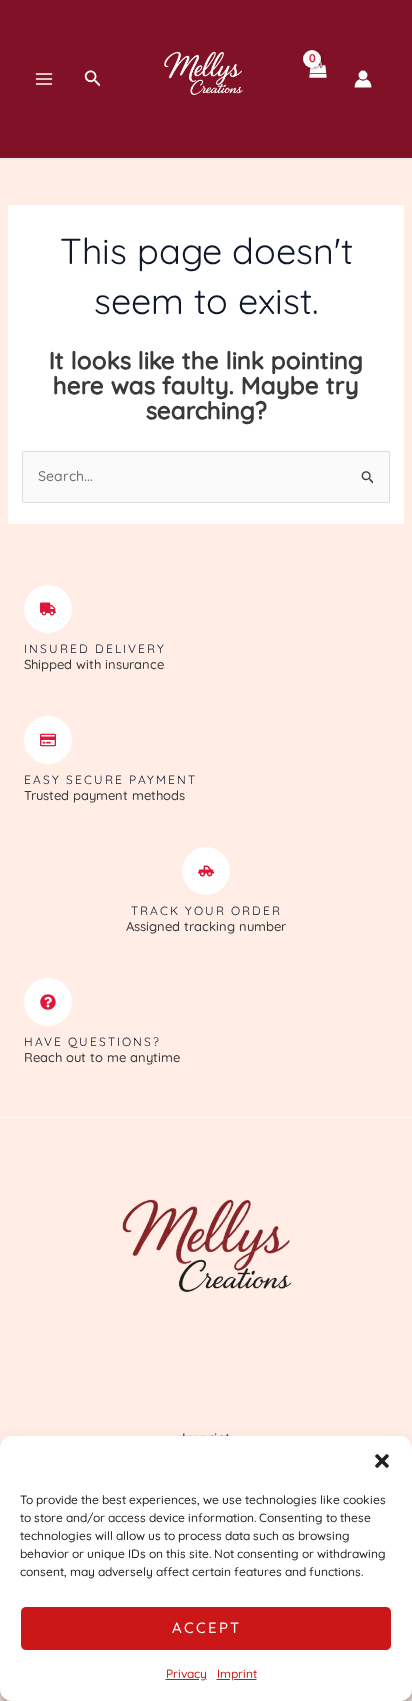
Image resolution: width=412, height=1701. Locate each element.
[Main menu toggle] (44, 79)
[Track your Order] (206, 871)
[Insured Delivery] (48, 609)
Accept (206, 1627)
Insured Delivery (95, 648)
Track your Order (206, 910)
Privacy (186, 1673)
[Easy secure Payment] (48, 740)
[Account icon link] (363, 79)
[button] (382, 1461)
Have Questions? (92, 1041)
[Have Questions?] (48, 1002)
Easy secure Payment (110, 779)
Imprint (237, 1673)
